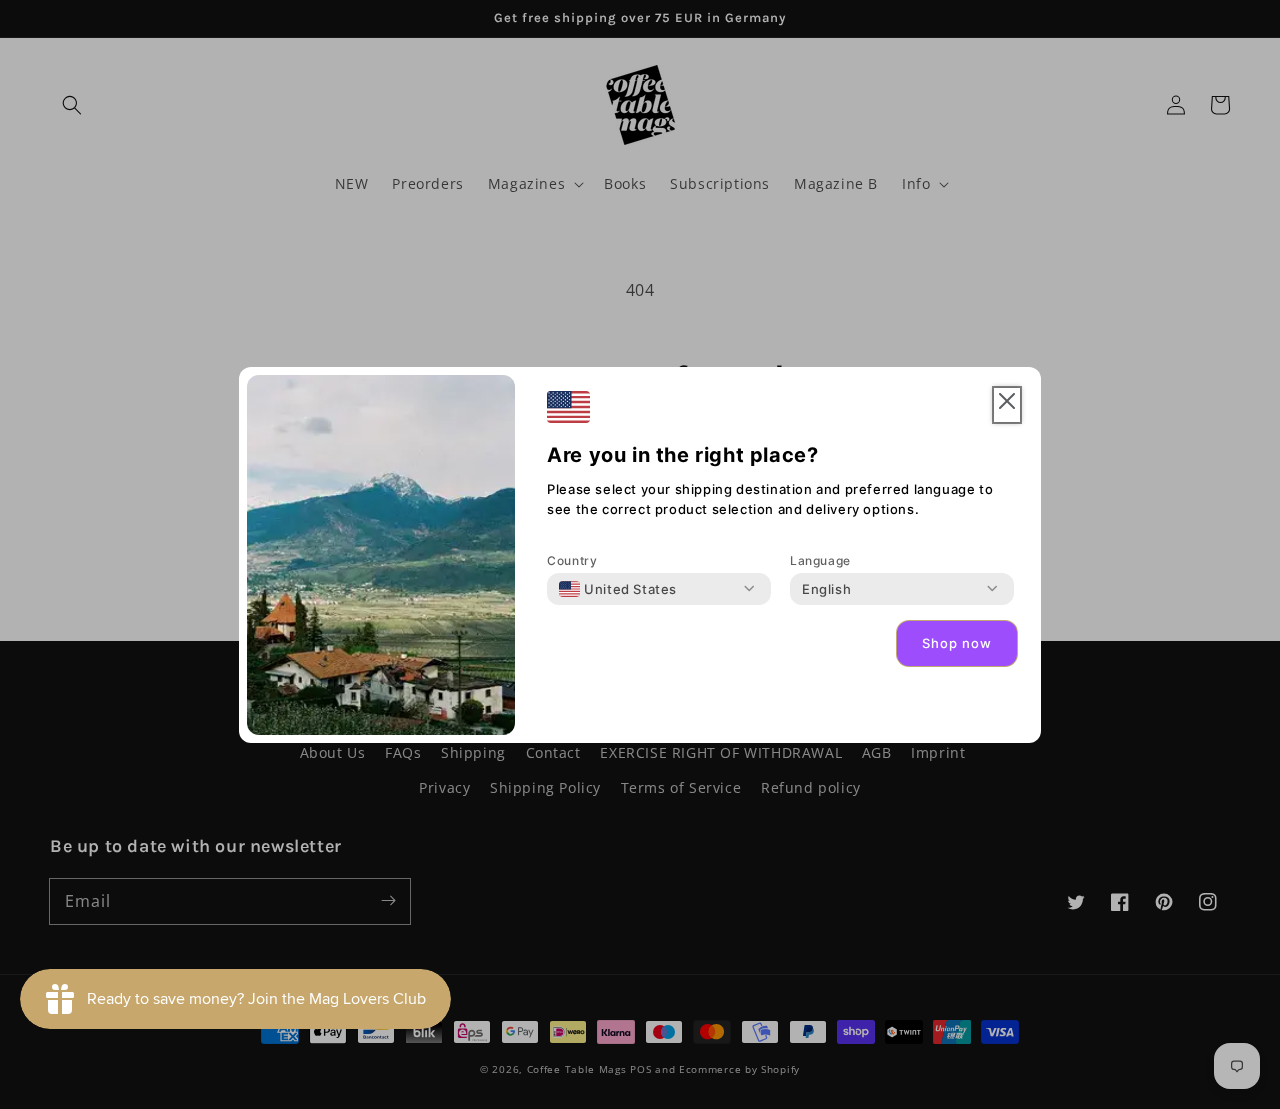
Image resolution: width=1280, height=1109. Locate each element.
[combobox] (618, 589)
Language (820, 560)
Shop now (957, 643)
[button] (1007, 405)
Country (572, 560)
